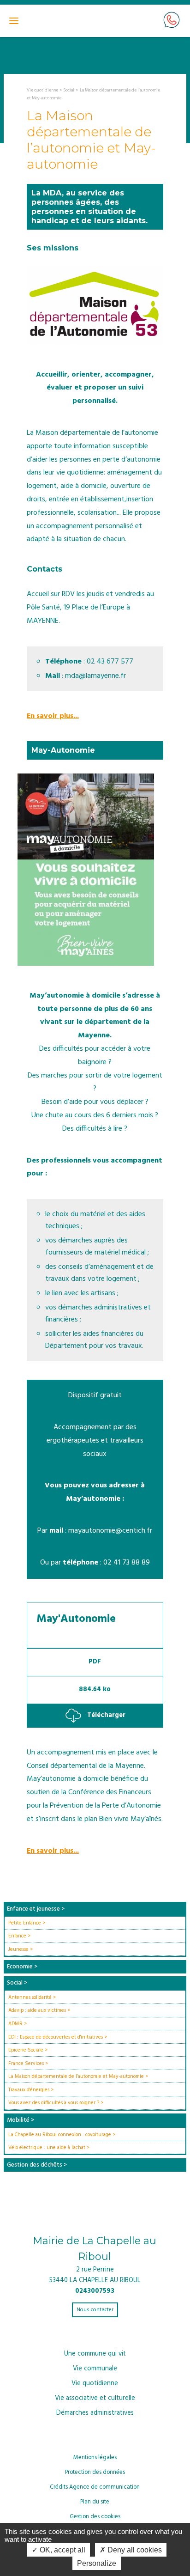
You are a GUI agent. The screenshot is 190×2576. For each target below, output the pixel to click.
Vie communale (95, 2369)
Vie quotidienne (42, 90)
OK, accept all (62, 2550)
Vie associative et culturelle (95, 2398)
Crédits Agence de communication (95, 2487)
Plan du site (95, 2502)
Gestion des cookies (95, 2517)
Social (69, 90)
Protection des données (95, 2472)
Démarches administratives (95, 2413)
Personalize (97, 2563)
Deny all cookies (134, 2550)
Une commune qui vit (95, 2354)
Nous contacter (95, 2310)
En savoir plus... (53, 716)
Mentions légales (95, 2457)
